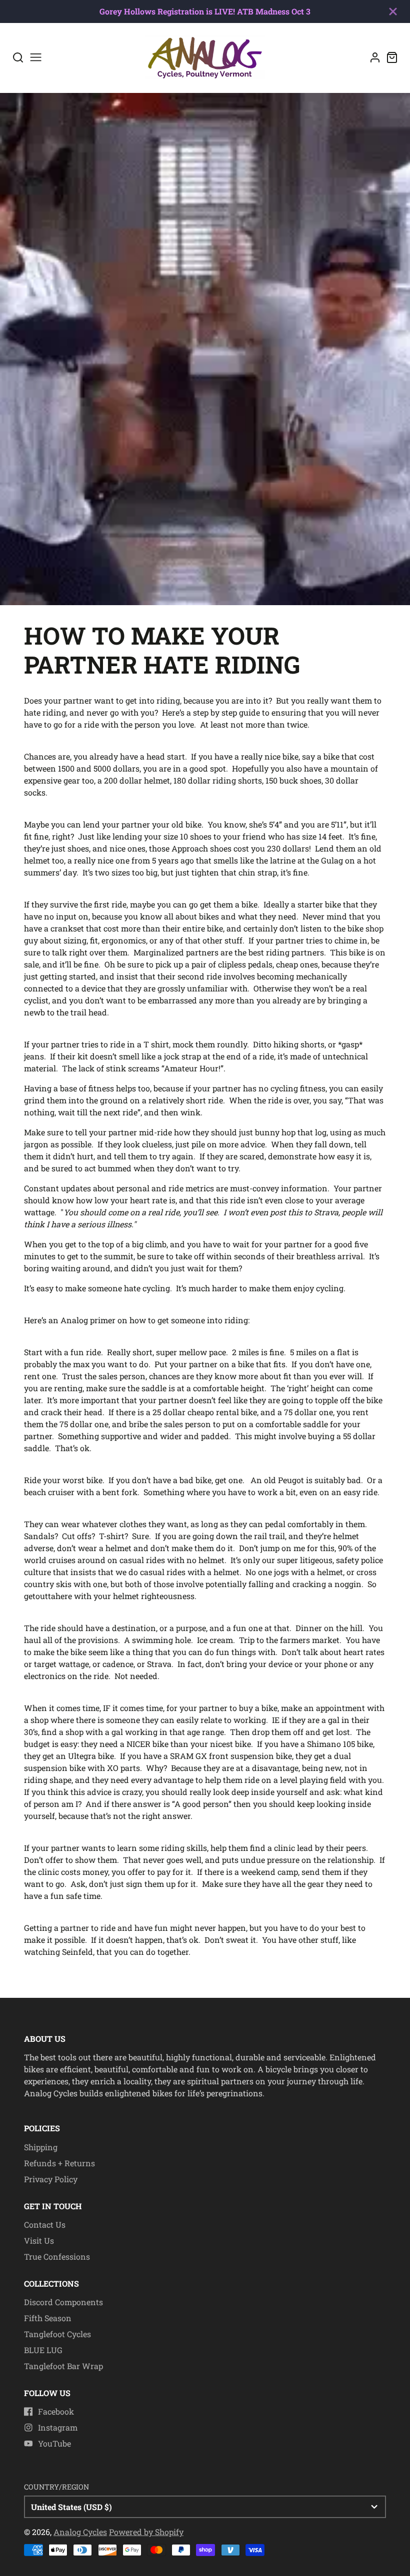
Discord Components (63, 2302)
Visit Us (39, 2240)
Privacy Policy (51, 2179)
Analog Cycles (80, 2532)
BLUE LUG (43, 2350)
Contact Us (45, 2224)
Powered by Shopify (146, 2532)
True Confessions (57, 2256)
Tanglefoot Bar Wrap (63, 2366)
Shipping (41, 2147)
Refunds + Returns (59, 2163)
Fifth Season (48, 2318)
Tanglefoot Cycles (57, 2334)
